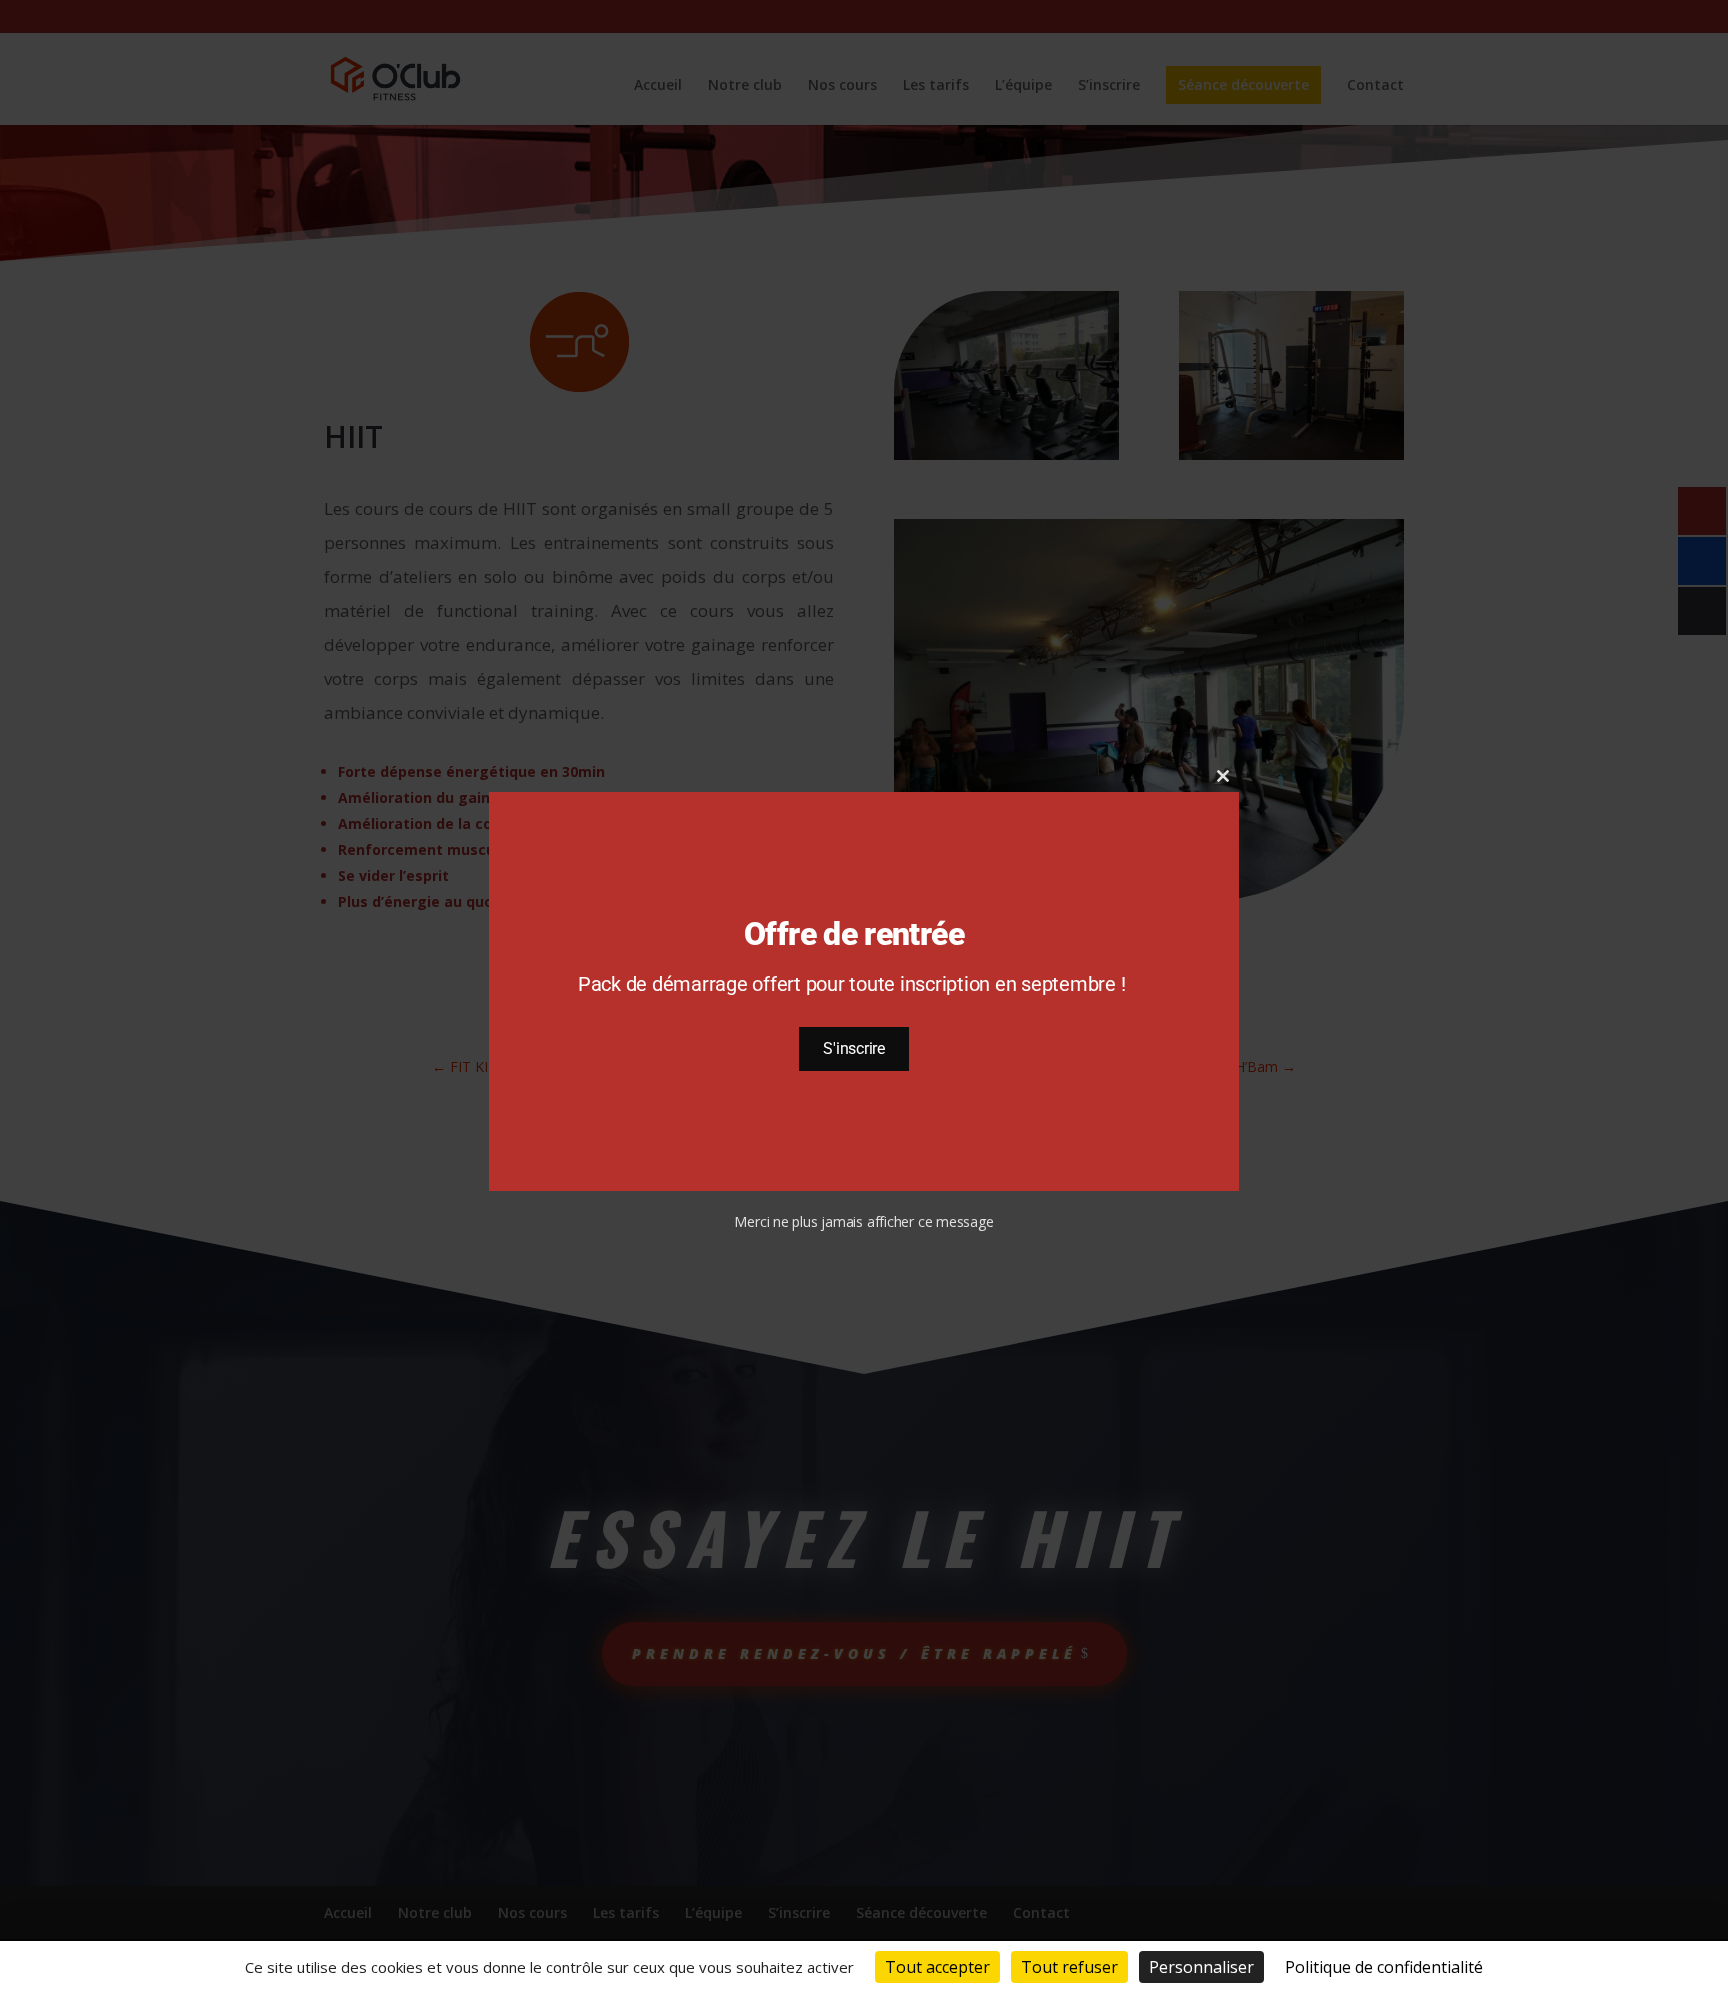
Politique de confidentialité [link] (1384, 1967)
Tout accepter (937, 1967)
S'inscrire (854, 1048)
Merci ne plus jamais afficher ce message (863, 1221)
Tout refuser (1069, 1967)
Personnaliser (1201, 1967)
